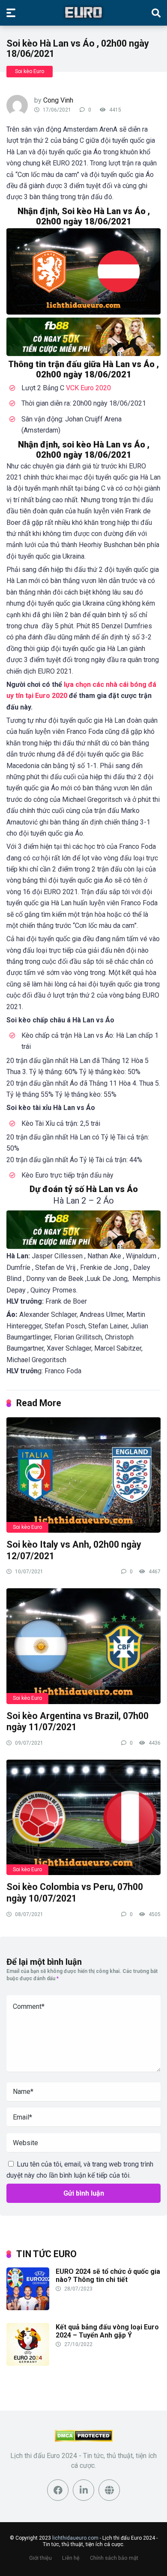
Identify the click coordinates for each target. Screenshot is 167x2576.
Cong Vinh (58, 100)
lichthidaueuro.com (75, 2538)
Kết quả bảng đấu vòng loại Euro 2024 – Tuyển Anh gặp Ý (107, 2331)
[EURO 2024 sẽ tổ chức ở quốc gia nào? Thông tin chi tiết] (28, 2308)
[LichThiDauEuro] (83, 12)
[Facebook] (58, 2490)
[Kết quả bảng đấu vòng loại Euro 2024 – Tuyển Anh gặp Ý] (28, 2363)
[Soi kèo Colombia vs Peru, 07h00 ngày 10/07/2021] (83, 1817)
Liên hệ (71, 2557)
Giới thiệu (40, 2557)
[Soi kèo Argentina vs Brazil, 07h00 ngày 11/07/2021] (83, 1646)
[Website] (109, 2490)
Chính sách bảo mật (114, 2557)
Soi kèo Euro (30, 71)
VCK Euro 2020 (88, 388)
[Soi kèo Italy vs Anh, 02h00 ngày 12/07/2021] (83, 1475)
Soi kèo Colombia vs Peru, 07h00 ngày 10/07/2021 (75, 1893)
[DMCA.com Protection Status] (84, 2439)
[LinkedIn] (83, 2490)
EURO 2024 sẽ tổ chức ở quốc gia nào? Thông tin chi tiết (108, 2276)
